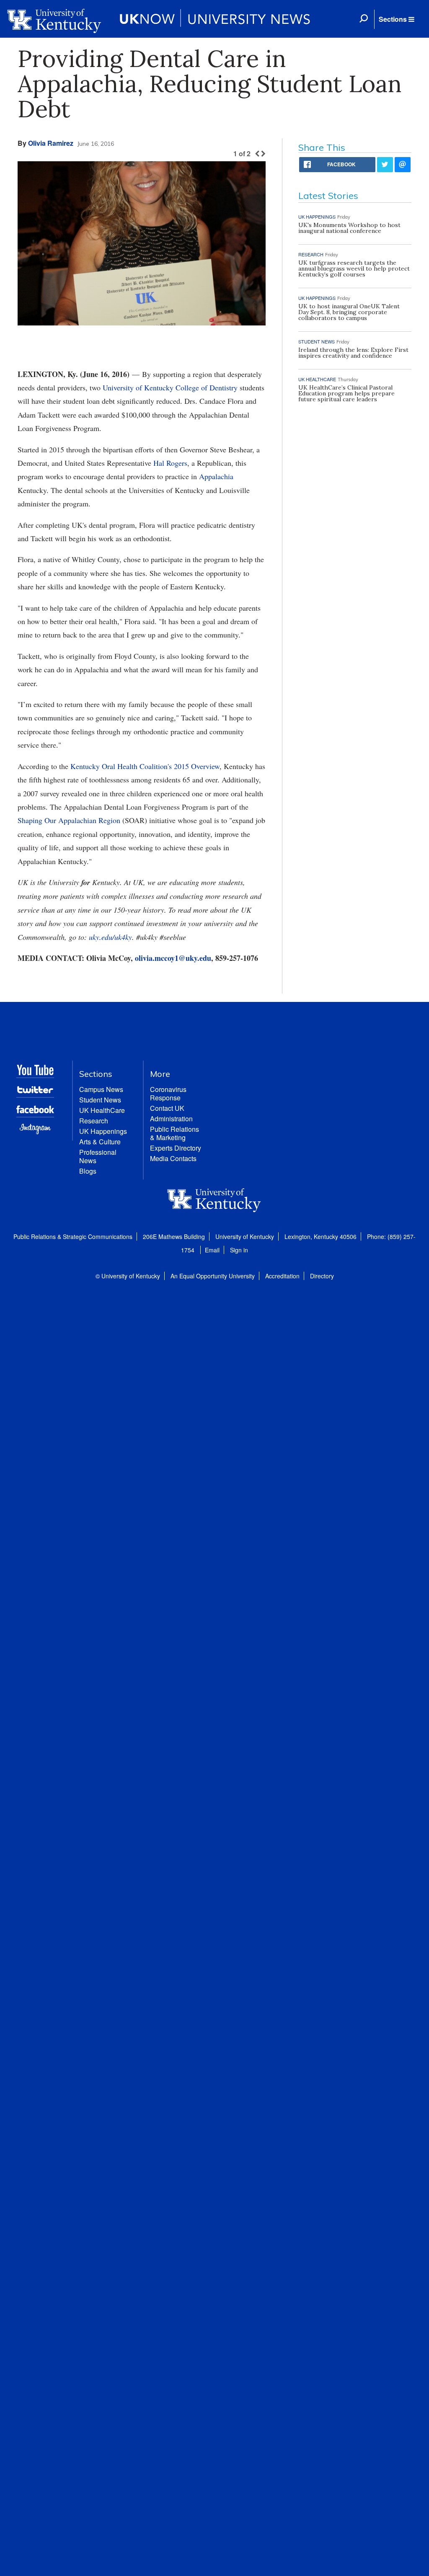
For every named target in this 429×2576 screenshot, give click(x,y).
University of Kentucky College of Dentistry (170, 387)
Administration (171, 1119)
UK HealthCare (102, 1110)
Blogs (88, 1171)
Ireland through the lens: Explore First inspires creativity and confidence (353, 353)
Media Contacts (173, 1158)
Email (212, 1250)
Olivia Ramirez (51, 143)
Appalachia (216, 476)
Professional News (98, 1156)
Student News (100, 1100)
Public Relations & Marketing (174, 1133)
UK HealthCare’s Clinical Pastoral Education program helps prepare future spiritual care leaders (346, 393)
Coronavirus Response (168, 1093)
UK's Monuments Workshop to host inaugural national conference (349, 228)
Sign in (239, 1250)
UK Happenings (103, 1131)
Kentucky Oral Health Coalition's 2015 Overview (145, 766)
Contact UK (167, 1108)
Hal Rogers (170, 463)
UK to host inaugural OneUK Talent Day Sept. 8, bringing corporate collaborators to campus (349, 312)
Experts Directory (176, 1148)
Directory (322, 1276)
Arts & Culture (100, 1142)
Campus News (101, 1089)
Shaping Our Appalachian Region (69, 820)
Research (94, 1121)
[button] (396, 19)
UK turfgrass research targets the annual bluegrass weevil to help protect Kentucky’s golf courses (354, 268)
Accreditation (282, 1276)
